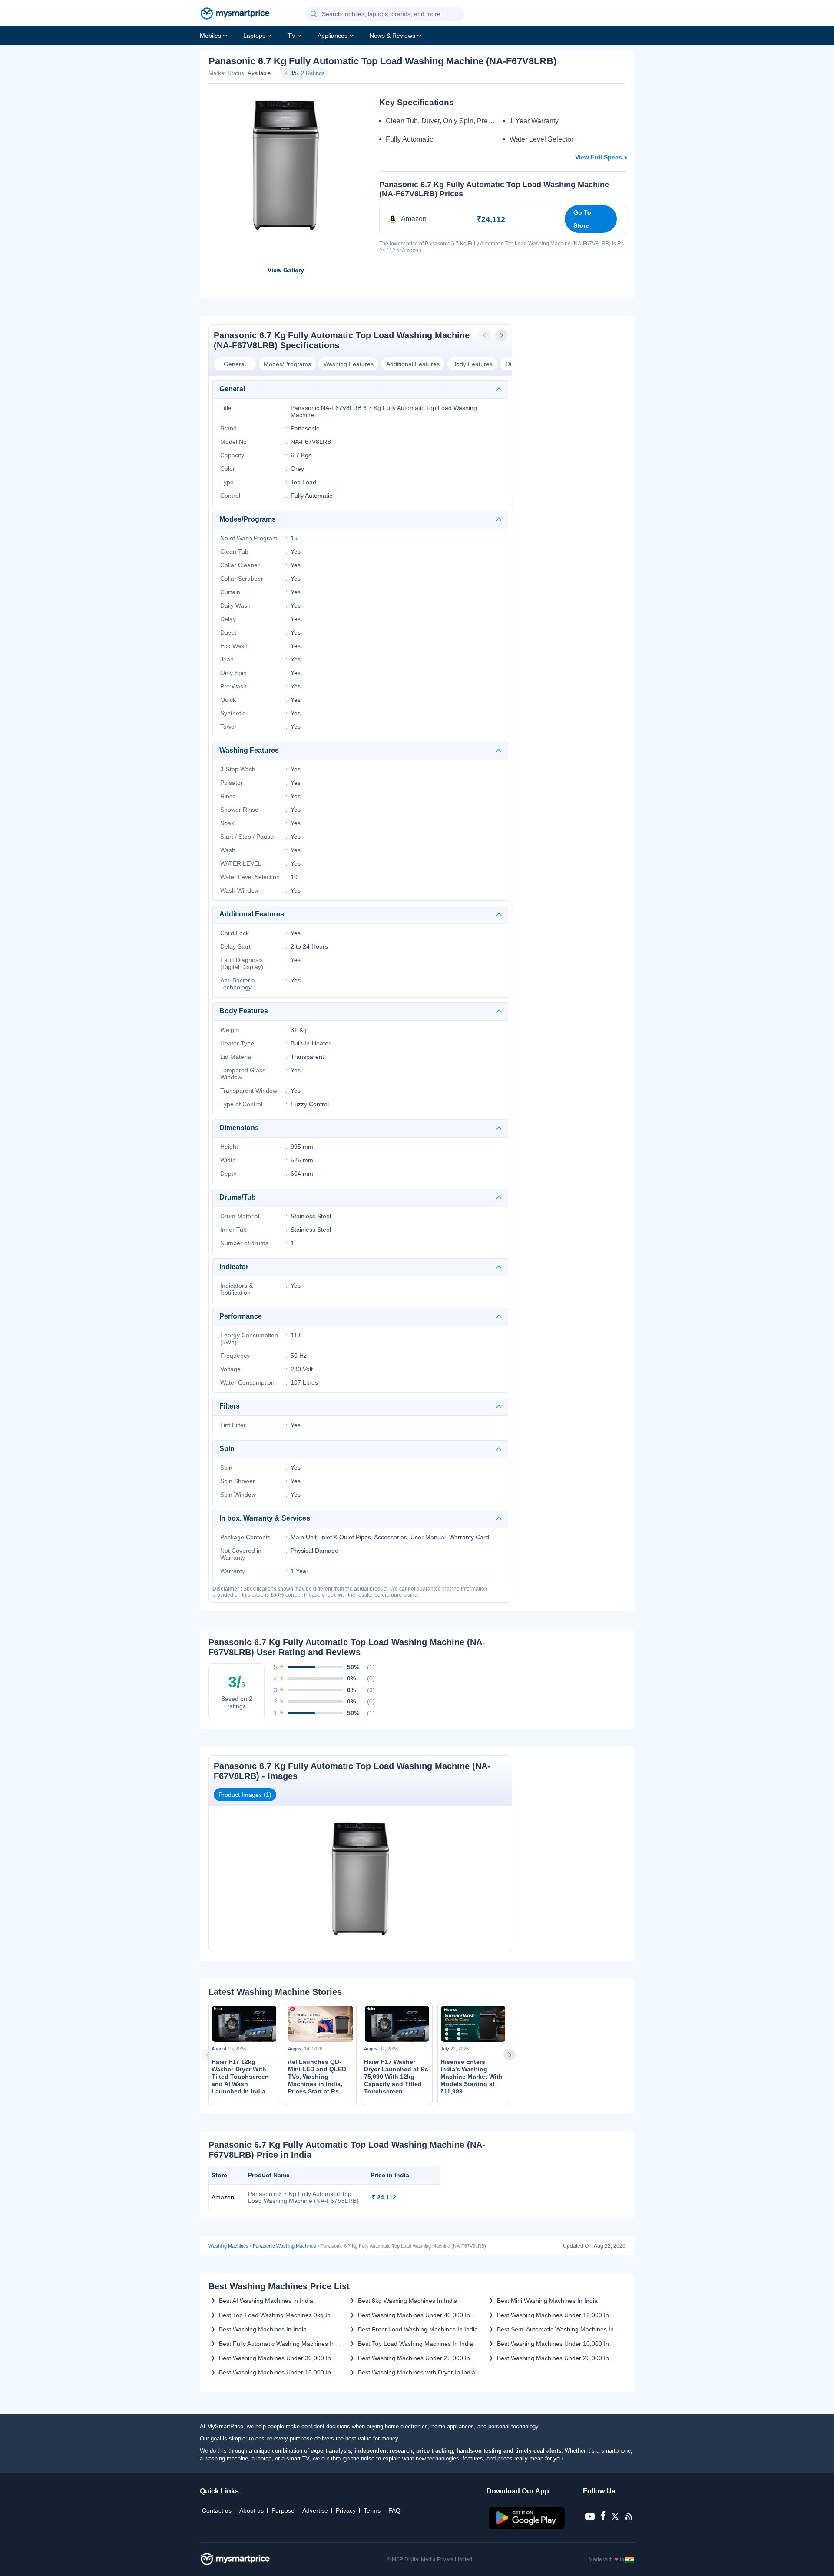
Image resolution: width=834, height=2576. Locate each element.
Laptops (254, 36)
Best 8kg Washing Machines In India (408, 2301)
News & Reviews (392, 36)
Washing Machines (228, 2246)
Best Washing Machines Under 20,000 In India (553, 2358)
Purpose (283, 2510)
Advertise (315, 2510)
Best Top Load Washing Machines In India (415, 2344)
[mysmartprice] (235, 14)
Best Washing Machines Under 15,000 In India (275, 2372)
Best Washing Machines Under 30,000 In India (275, 2358)
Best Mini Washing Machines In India (547, 2301)
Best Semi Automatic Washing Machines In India (555, 2329)
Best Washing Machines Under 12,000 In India (553, 2315)
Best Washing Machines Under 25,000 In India (414, 2358)
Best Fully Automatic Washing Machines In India (277, 2344)
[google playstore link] (528, 2527)
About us (252, 2510)
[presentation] (486, 335)
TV (291, 36)
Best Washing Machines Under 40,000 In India (414, 2315)
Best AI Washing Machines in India (266, 2301)
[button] (314, 14)
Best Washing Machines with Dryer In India (417, 2372)
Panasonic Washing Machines (285, 2246)
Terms (372, 2510)
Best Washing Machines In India (263, 2329)
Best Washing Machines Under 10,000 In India (553, 2344)
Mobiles (210, 36)
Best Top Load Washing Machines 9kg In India (275, 2315)
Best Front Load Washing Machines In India (418, 2329)
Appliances (333, 36)
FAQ (394, 2510)
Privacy (346, 2510)
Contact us (217, 2510)
